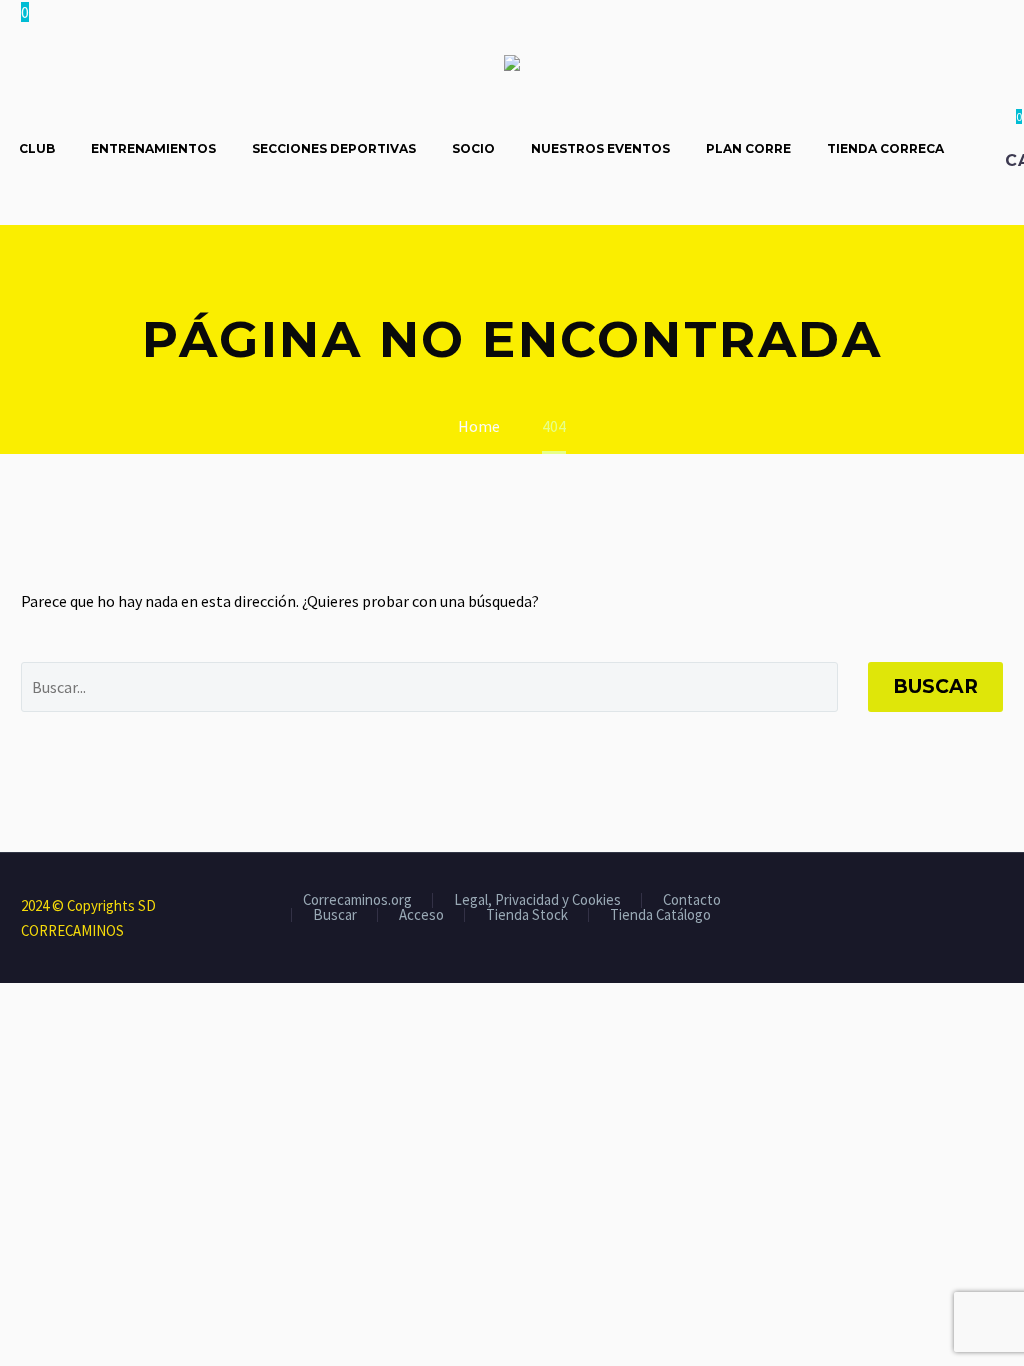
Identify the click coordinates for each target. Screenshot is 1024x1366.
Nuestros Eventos (600, 148)
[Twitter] (945, 907)
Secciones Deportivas (334, 148)
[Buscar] (982, 148)
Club (37, 148)
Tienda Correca (885, 148)
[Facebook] (919, 907)
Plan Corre (748, 148)
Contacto (692, 900)
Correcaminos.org (357, 900)
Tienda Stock (527, 915)
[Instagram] (971, 907)
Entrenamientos (153, 148)
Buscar (935, 686)
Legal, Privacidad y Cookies (537, 900)
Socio (473, 148)
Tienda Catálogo (660, 915)
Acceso (421, 915)
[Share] (997, 907)
